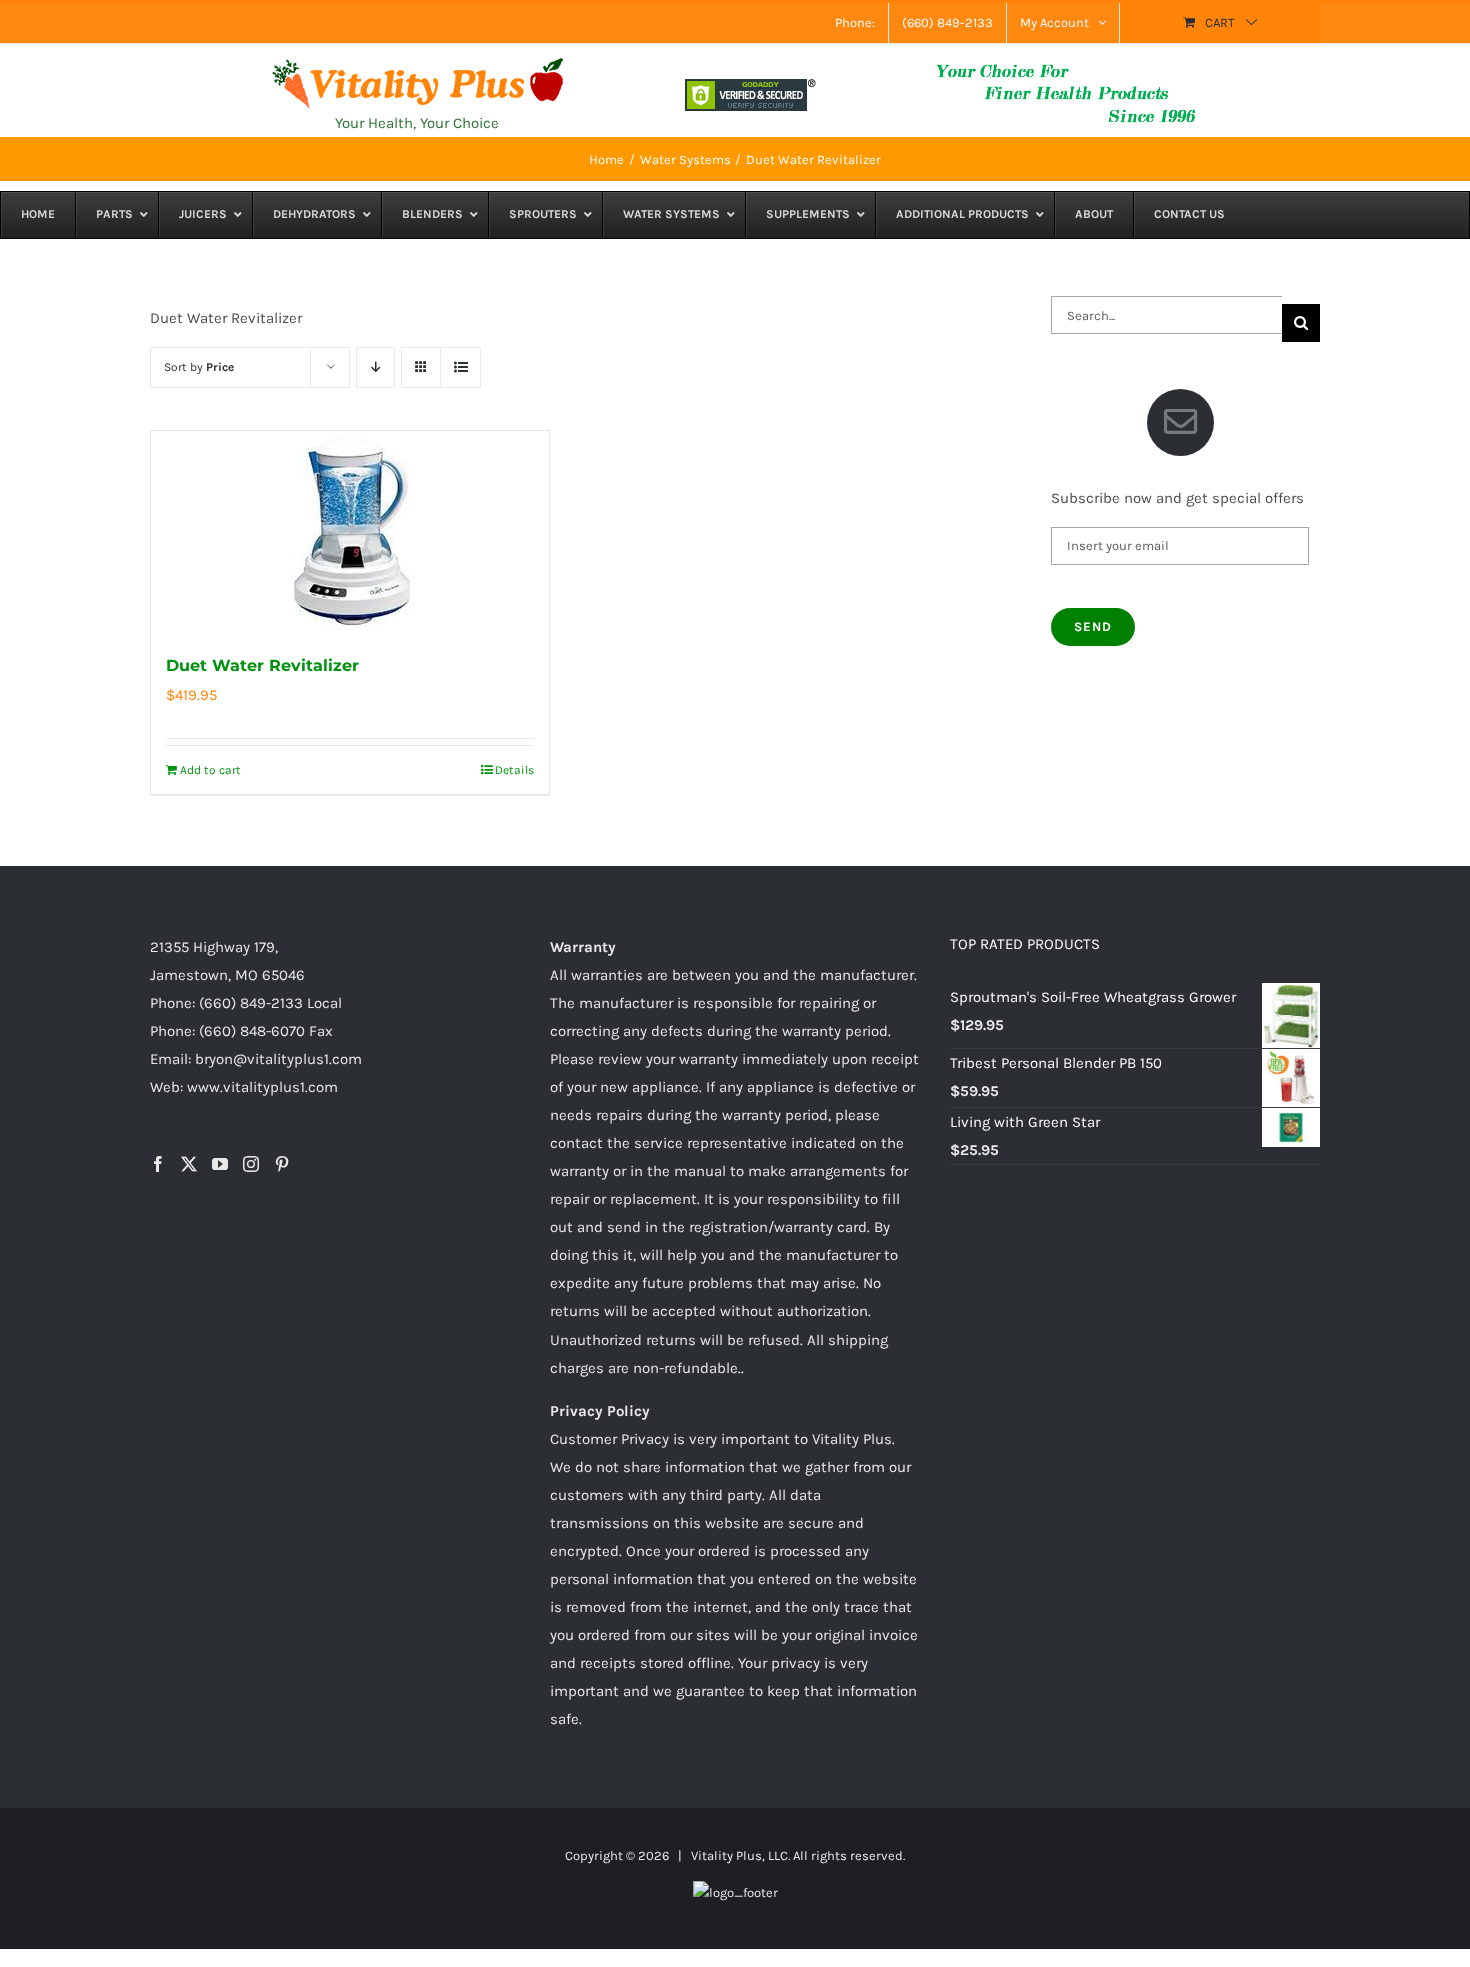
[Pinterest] (282, 1164)
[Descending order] (375, 367)
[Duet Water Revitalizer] (350, 531)
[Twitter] (189, 1164)
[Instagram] (251, 1164)
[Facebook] (158, 1164)
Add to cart (210, 770)
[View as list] (460, 367)
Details (514, 770)
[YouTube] (220, 1164)
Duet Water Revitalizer (262, 665)
